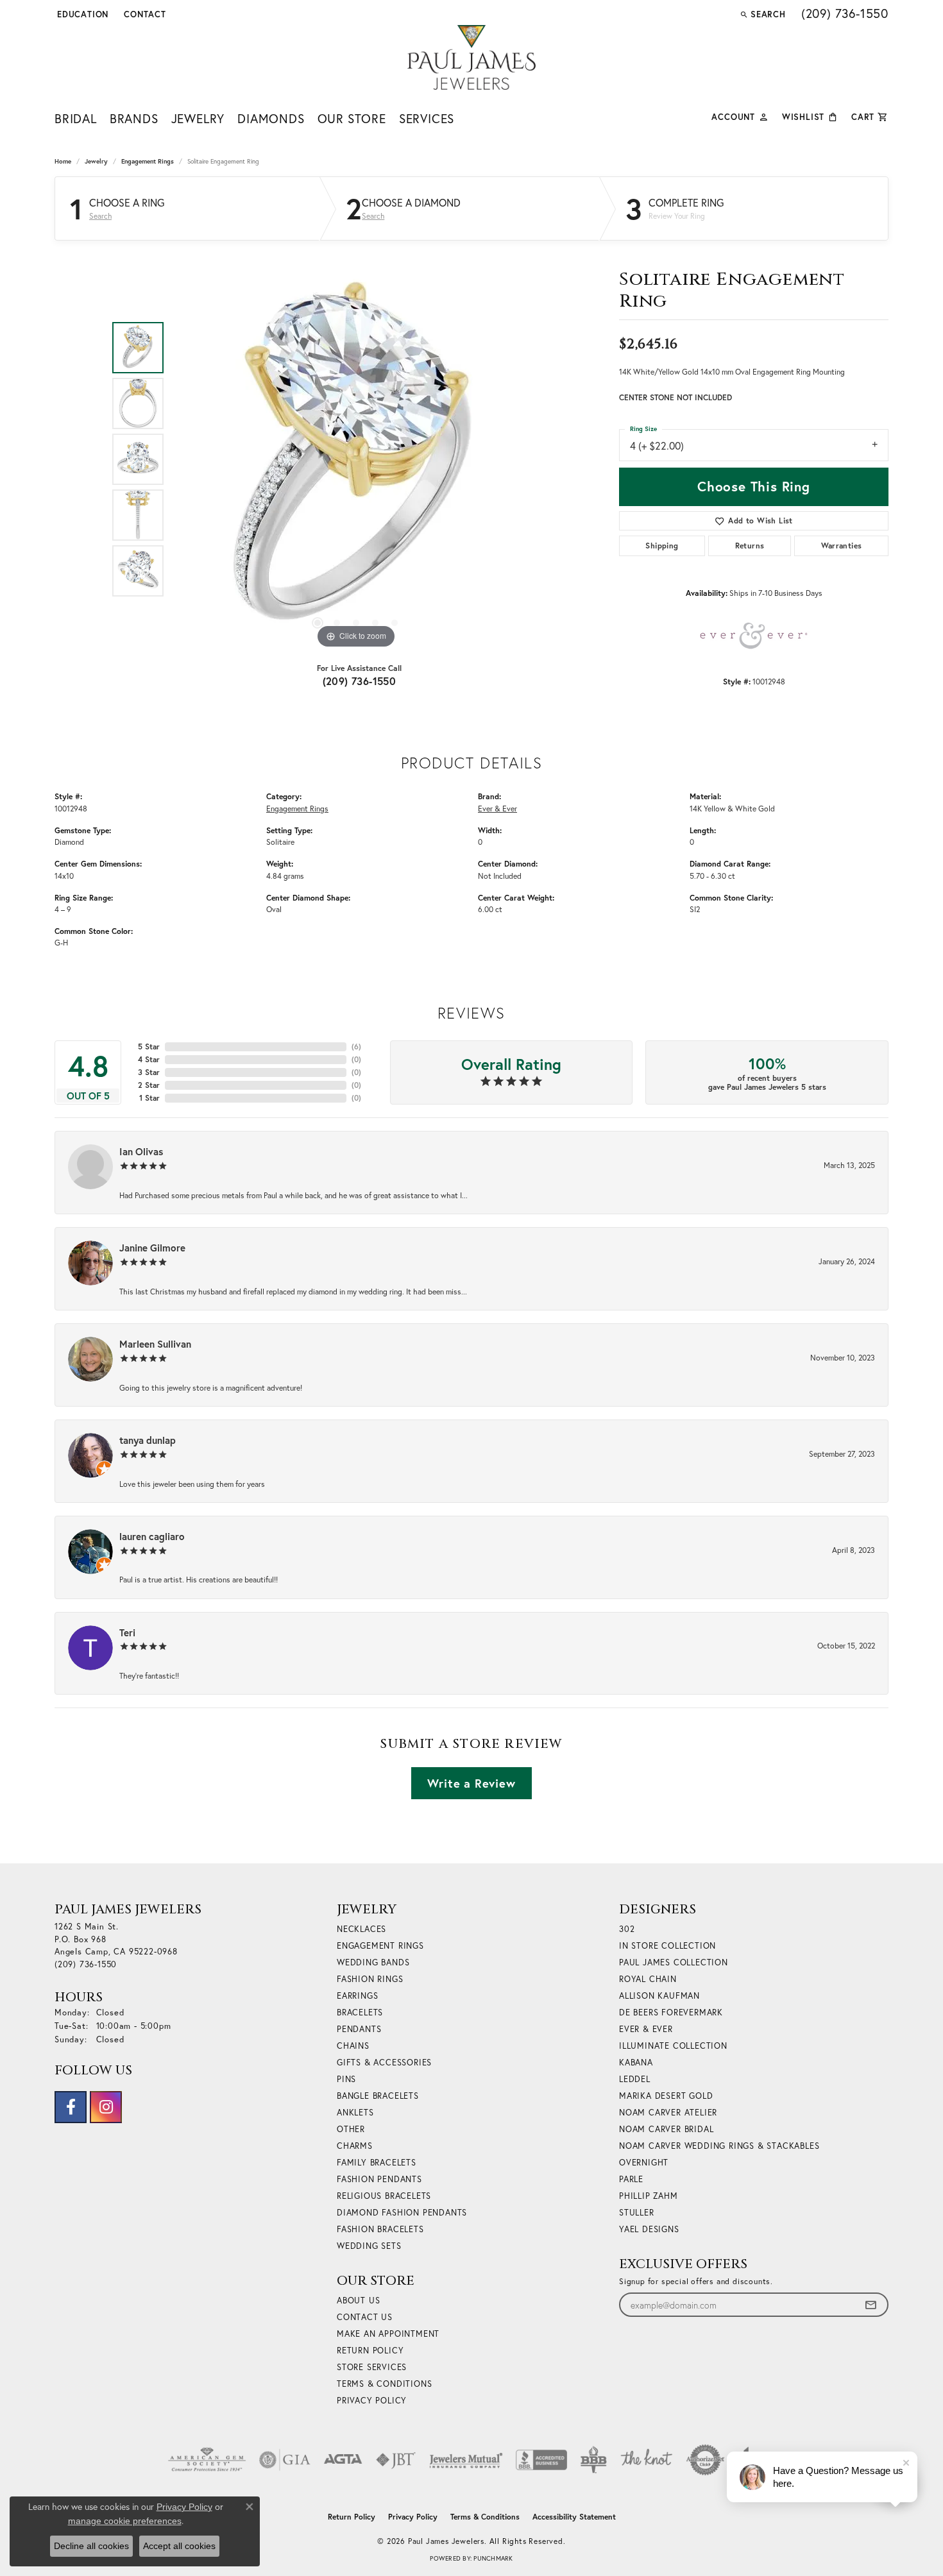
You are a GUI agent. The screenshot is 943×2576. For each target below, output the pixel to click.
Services (427, 118)
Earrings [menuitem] (357, 1996)
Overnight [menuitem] (644, 2163)
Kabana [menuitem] (636, 2063)
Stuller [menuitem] (637, 2213)
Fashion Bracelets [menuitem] (380, 2229)
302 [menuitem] (627, 1929)
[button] (81, 14)
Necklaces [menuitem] (361, 1929)
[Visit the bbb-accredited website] (541, 2460)
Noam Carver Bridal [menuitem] (666, 2129)
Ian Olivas (141, 1151)
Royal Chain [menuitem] (648, 1979)
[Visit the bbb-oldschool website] (593, 2460)
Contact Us (365, 2317)
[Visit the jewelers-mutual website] (466, 2460)
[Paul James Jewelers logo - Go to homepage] (471, 57)
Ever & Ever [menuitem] (646, 2029)
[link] (144, 14)
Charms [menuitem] (355, 2146)
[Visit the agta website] (343, 2460)
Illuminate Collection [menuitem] (673, 2046)
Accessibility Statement (574, 2517)
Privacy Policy (372, 2401)
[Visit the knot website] (646, 2460)
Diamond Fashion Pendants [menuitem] (402, 2213)
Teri (127, 1632)
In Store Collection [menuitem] (667, 1946)
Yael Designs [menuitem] (649, 2229)
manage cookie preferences (125, 2521)
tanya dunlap (148, 1440)
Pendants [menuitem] (359, 2029)
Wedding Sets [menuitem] (369, 2246)
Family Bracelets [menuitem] (377, 2163)
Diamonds (271, 118)
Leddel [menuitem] (635, 2079)
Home (63, 161)
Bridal (76, 118)
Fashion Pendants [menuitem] (379, 2179)
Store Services (372, 2367)
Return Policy (370, 2351)
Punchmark (493, 2558)
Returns (750, 546)
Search (100, 216)
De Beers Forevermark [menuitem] (671, 2012)
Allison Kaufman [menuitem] (659, 1996)
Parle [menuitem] (631, 2179)
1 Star (149, 1098)
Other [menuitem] (351, 2129)
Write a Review (471, 1783)
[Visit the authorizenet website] (706, 2460)
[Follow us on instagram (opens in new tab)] (106, 2107)
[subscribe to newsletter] (871, 2305)
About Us (358, 2301)
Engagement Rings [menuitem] (380, 1946)
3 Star (149, 1072)
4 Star (149, 1059)
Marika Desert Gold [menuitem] (666, 2096)
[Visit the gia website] (285, 2460)
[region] (356, 459)
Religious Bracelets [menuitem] (384, 2196)
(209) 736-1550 (360, 681)
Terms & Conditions (384, 2384)
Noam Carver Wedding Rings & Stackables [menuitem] (719, 2146)
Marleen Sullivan (155, 1344)
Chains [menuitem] (353, 2046)
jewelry (96, 161)
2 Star (149, 1085)
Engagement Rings (148, 161)
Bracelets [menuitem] (360, 2012)
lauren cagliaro (152, 1536)
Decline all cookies (91, 2546)
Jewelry (198, 118)
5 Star (149, 1046)
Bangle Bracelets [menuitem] (378, 2096)
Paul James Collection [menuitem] (674, 1962)
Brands (134, 118)
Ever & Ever (497, 808)
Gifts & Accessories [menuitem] (384, 2063)
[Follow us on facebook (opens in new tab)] (71, 2107)
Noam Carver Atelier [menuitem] (668, 2113)
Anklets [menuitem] (355, 2113)
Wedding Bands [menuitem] (373, 1962)
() (356, 1046)
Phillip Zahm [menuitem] (649, 2196)
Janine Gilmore (152, 1248)
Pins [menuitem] (346, 2079)
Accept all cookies (179, 2546)
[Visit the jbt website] (396, 2460)
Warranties (842, 546)
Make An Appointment (388, 2334)
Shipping (662, 546)
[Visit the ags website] (207, 2460)
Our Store (352, 118)
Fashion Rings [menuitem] (370, 1979)
